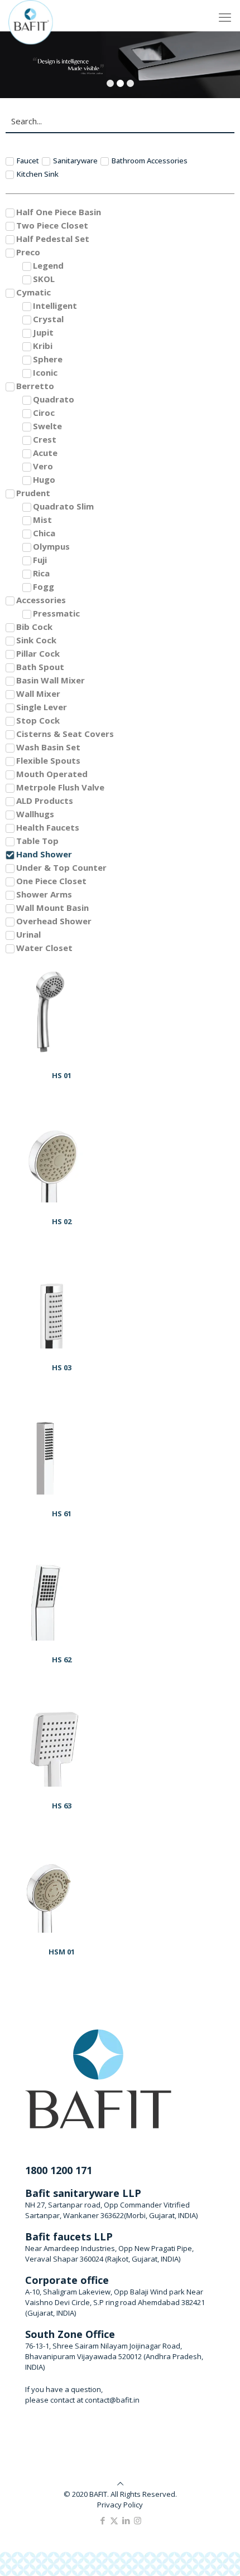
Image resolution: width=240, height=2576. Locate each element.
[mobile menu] (225, 17)
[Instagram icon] (138, 2520)
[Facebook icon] (102, 2520)
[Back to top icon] (120, 2483)
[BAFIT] (31, 14)
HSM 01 (62, 1952)
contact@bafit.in (112, 2400)
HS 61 (62, 1513)
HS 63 (62, 1806)
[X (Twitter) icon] (114, 2520)
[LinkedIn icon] (126, 2520)
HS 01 (62, 1075)
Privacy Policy (120, 2505)
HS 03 (62, 1367)
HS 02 (62, 1221)
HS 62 (62, 1660)
